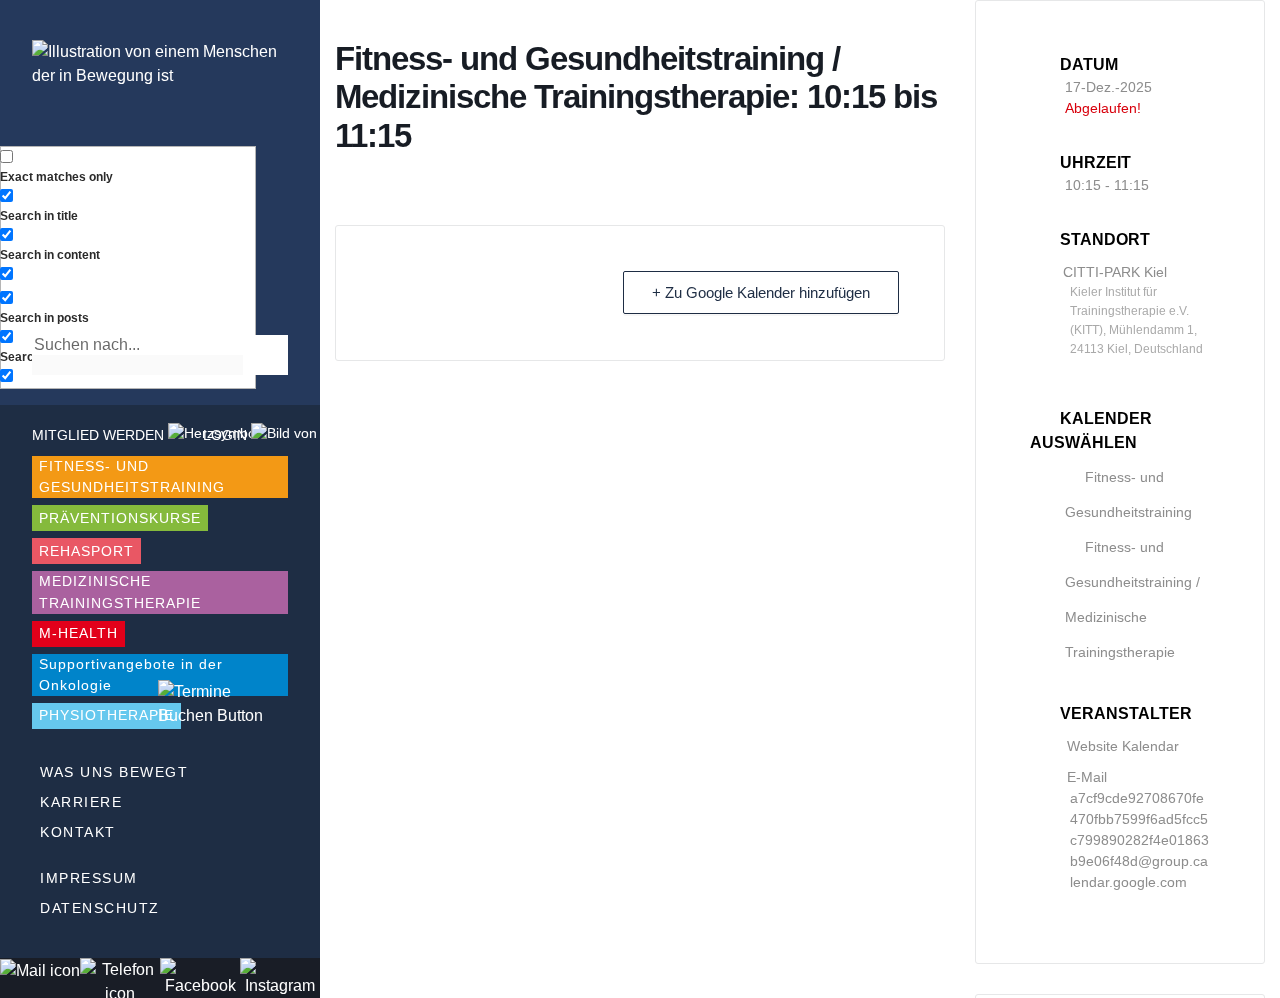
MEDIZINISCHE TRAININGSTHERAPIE (120, 591)
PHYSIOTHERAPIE (106, 715)
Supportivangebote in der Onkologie (131, 674)
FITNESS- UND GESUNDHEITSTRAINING (132, 476)
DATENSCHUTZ (100, 908)
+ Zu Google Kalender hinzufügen (761, 292)
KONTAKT (78, 832)
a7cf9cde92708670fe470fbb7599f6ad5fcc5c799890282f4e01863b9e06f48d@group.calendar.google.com (1139, 840)
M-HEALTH (78, 633)
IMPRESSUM (89, 878)
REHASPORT (86, 551)
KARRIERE (81, 802)
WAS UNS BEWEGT (114, 772)
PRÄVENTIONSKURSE (120, 518)
